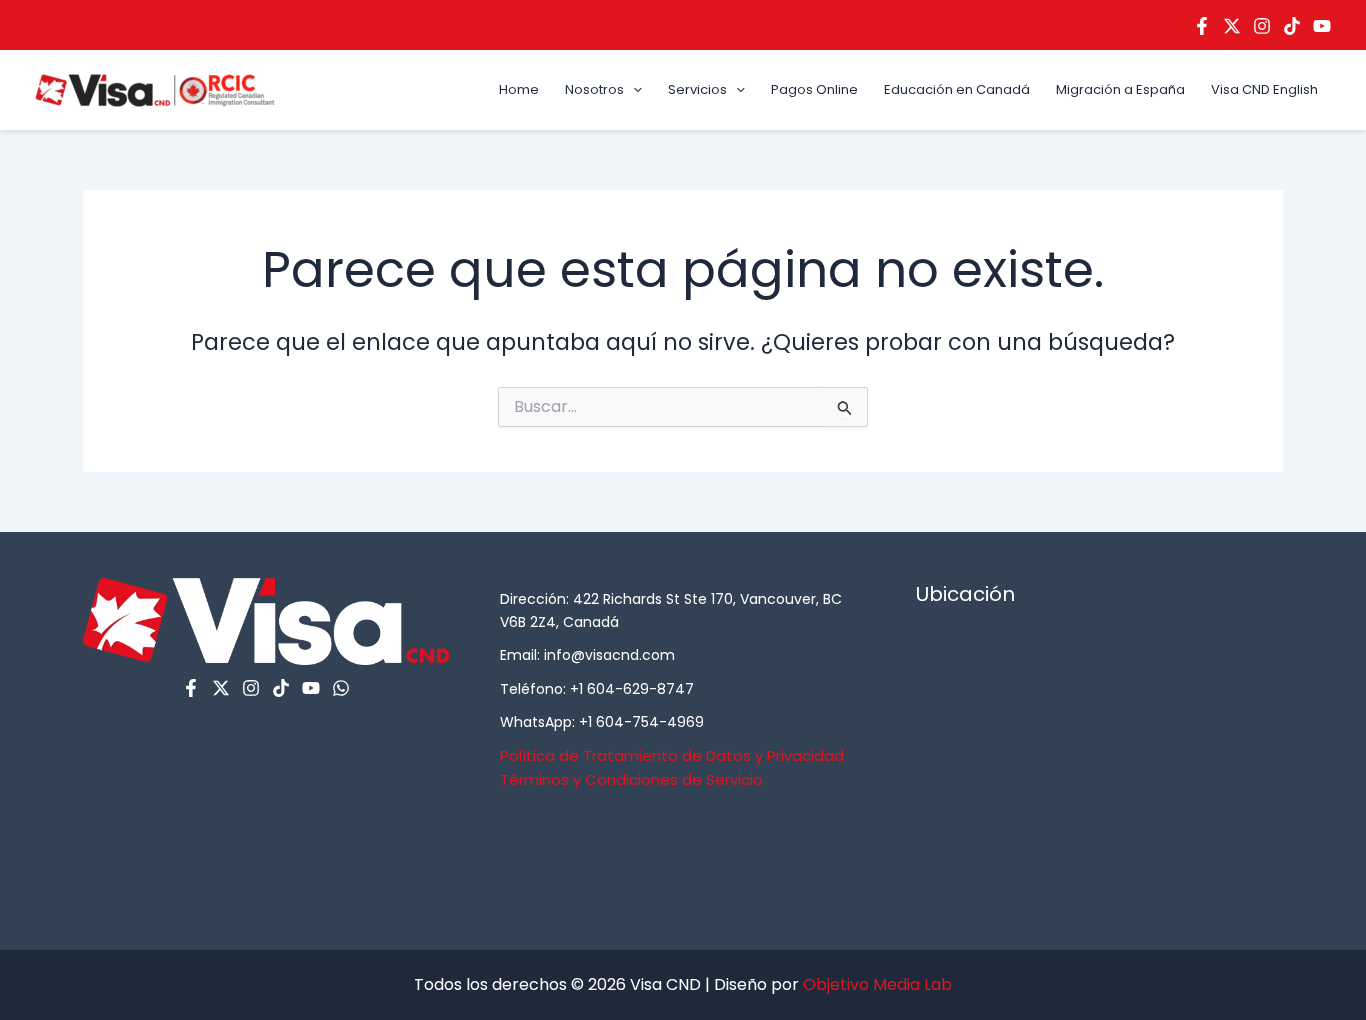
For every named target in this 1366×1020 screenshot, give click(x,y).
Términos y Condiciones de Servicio (631, 779)
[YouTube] (1322, 26)
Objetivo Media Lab (877, 984)
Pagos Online (814, 89)
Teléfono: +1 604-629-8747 (597, 689)
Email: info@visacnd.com (587, 655)
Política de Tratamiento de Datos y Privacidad (672, 755)
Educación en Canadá (957, 89)
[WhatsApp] (341, 688)
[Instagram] (1262, 26)
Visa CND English (1264, 89)
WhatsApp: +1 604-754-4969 (602, 722)
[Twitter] (1232, 26)
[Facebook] (1202, 26)
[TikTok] (1292, 26)
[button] (633, 90)
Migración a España (1120, 89)
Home (519, 89)
